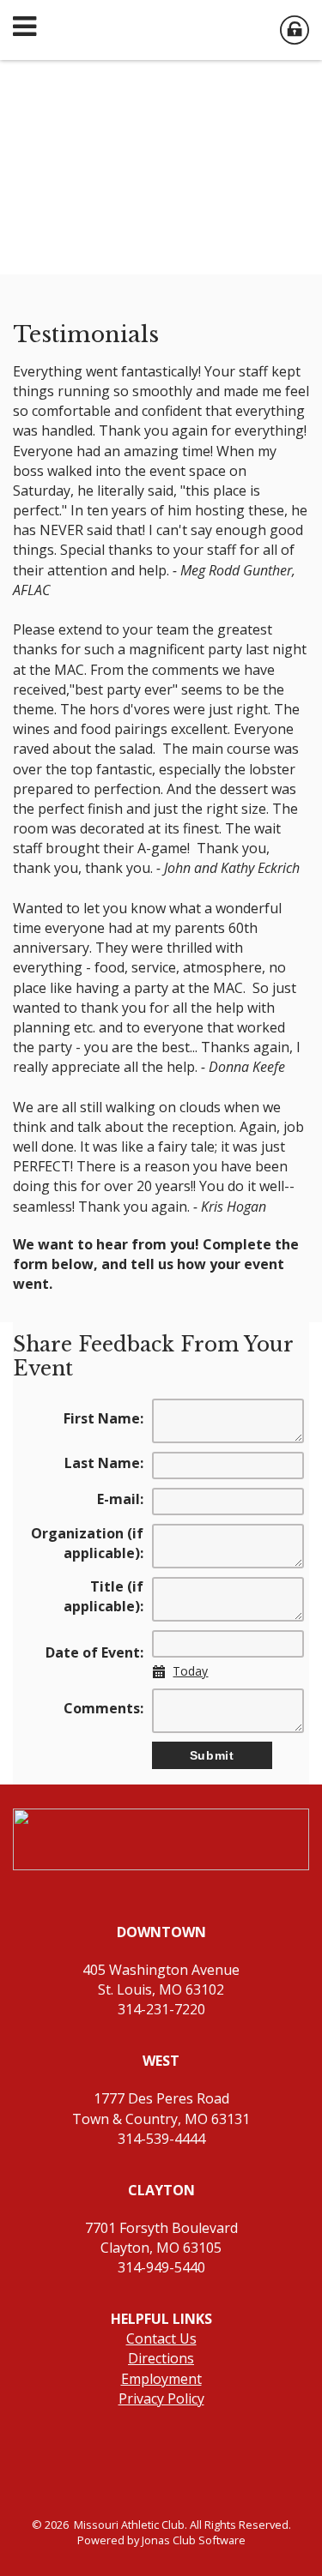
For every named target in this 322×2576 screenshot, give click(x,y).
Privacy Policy (161, 2398)
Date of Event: (94, 1652)
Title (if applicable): (103, 1596)
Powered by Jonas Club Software (161, 2540)
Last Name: (104, 1463)
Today (190, 1671)
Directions (161, 2358)
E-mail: (120, 1499)
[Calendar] (163, 1672)
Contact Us (161, 2338)
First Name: (103, 1418)
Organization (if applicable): (87, 1543)
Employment (161, 2379)
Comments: (103, 1708)
